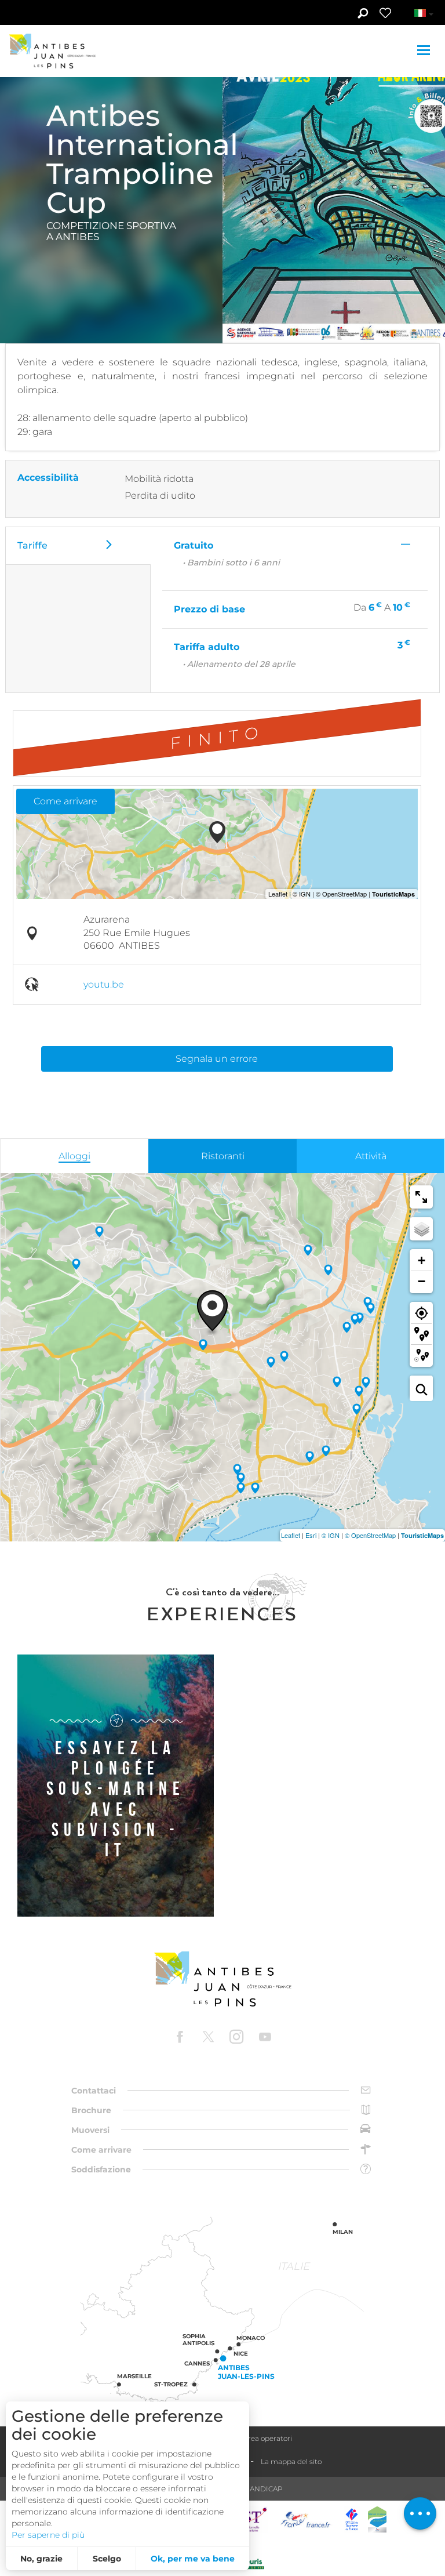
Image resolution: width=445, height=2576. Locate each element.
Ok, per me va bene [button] (193, 2559)
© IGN (331, 1535)
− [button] (422, 1281)
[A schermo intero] (421, 1197)
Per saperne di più (48, 2535)
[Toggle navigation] (425, 51)
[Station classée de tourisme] (377, 2519)
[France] (306, 2519)
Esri (311, 1535)
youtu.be (104, 984)
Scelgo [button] (107, 2559)
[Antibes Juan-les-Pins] (222, 1979)
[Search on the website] (362, 14)
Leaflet (291, 1535)
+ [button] (422, 1260)
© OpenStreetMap (370, 1535)
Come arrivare (65, 801)
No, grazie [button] (41, 2559)
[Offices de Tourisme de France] (352, 2519)
